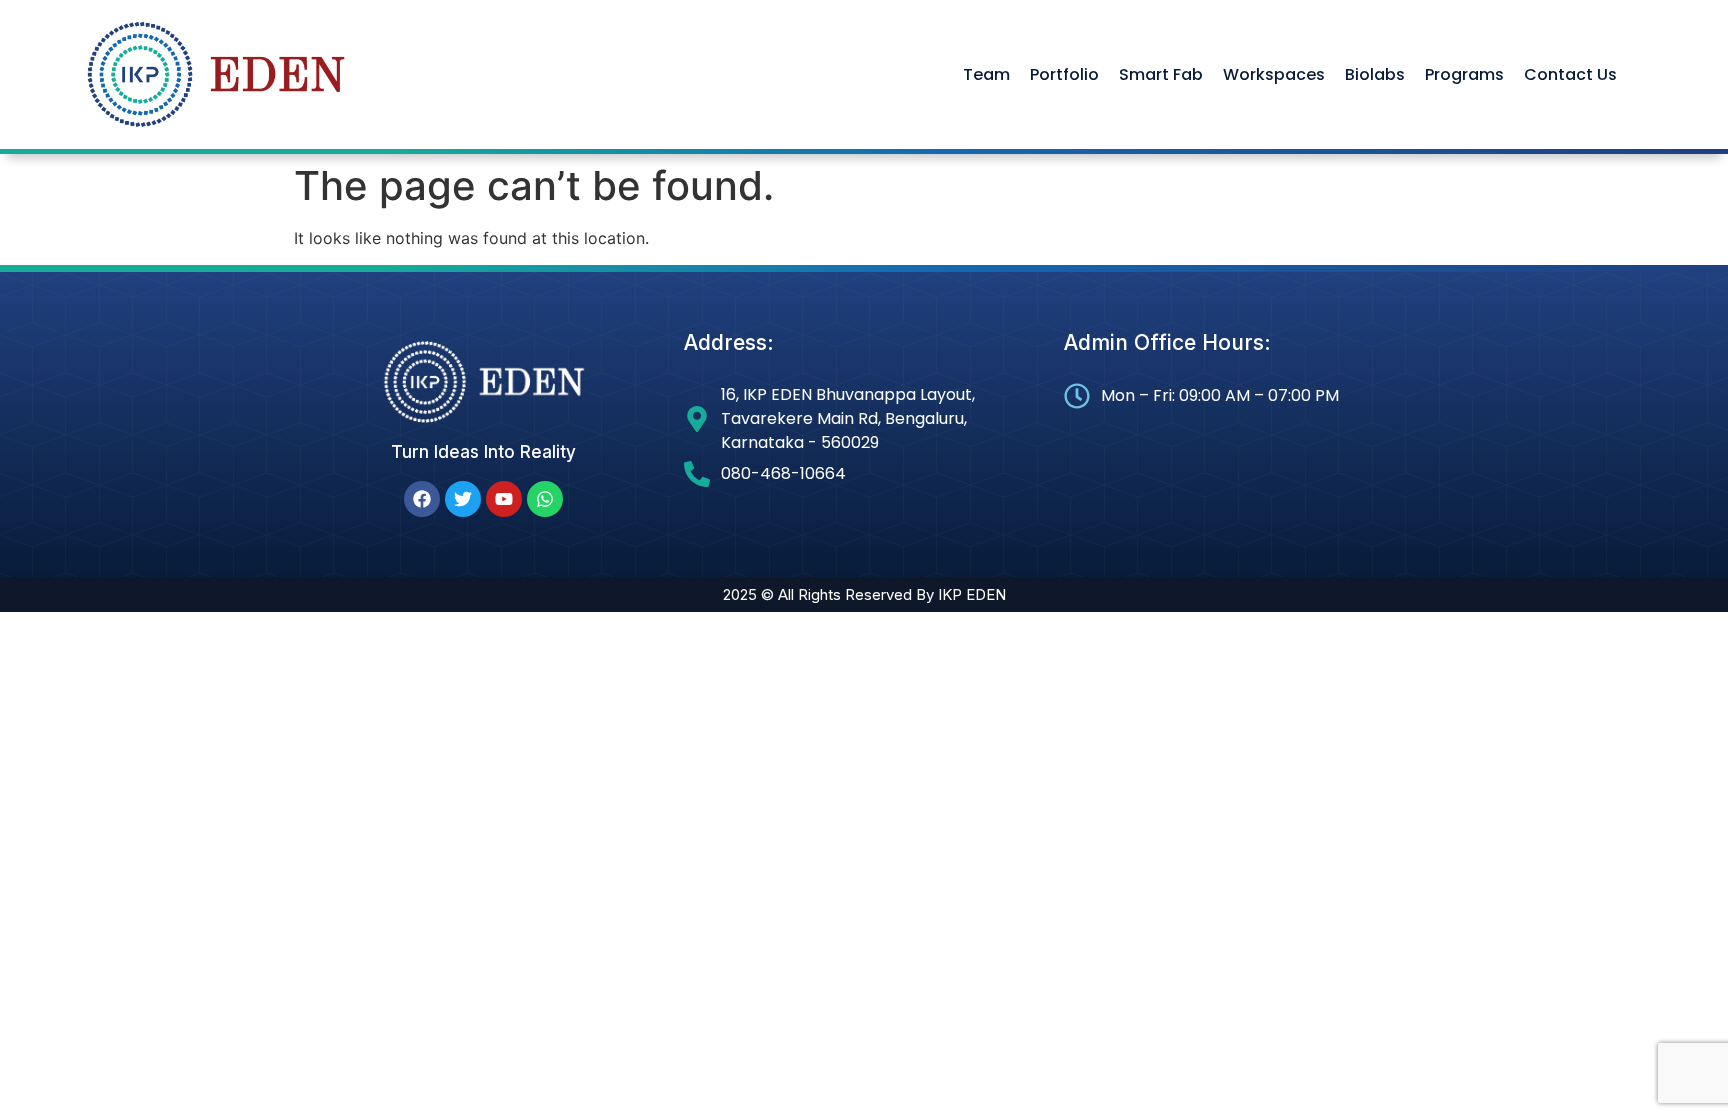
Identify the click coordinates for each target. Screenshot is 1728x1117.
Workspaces (1274, 74)
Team (986, 74)
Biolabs (1375, 74)
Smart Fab (1161, 74)
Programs (1464, 74)
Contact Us (1570, 74)
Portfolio (1064, 74)
